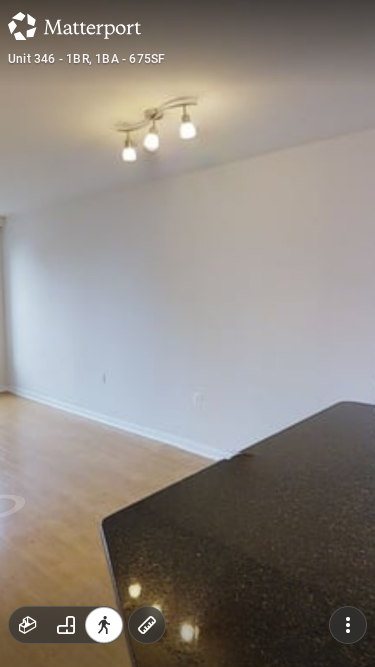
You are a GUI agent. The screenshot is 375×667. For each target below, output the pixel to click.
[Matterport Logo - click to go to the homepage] (74, 26)
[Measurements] (147, 625)
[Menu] (348, 625)
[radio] (28, 625)
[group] (66, 625)
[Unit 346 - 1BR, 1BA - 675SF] (187, 333)
